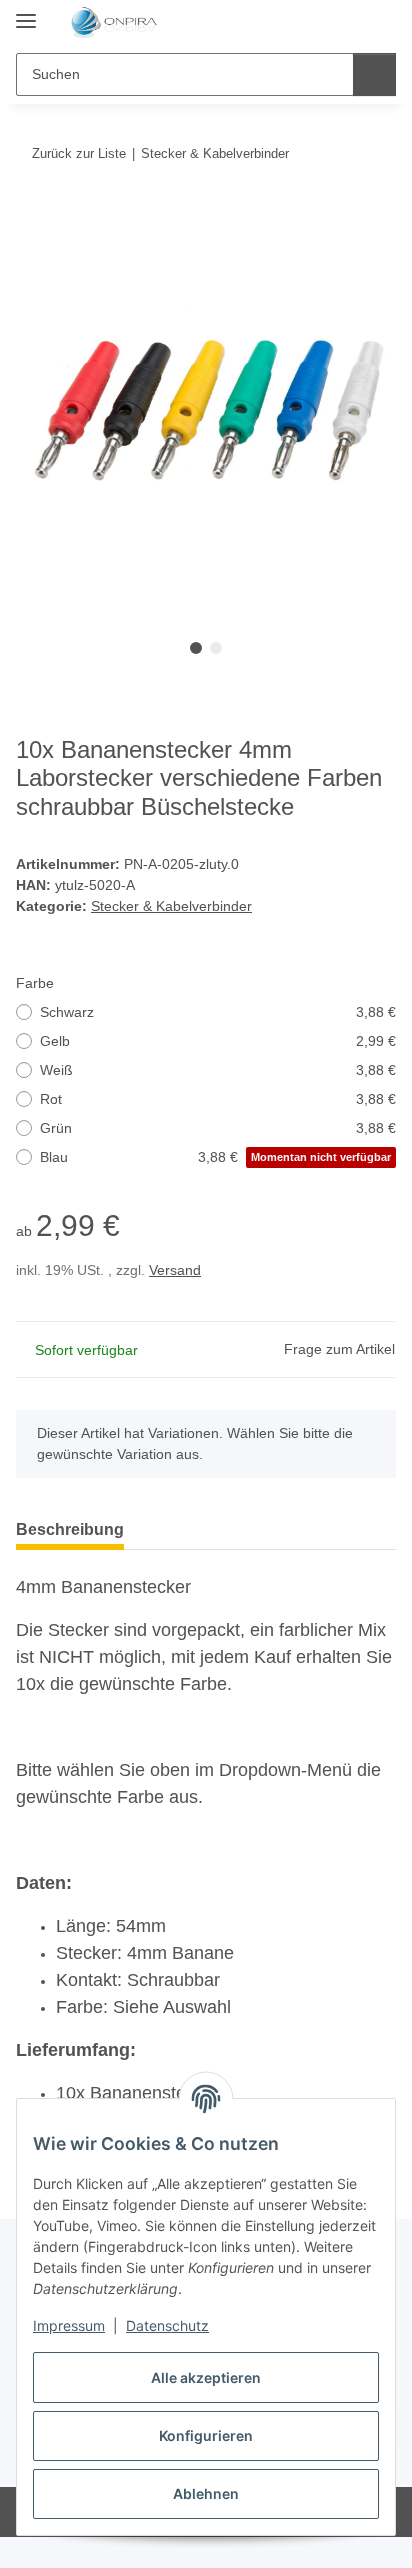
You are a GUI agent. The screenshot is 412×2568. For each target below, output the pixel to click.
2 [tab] (216, 648)
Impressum (69, 2325)
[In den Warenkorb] (32, 215)
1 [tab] (196, 648)
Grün (218, 1128)
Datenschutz (167, 2325)
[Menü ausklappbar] (26, 12)
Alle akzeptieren (206, 2377)
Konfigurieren (206, 2435)
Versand (175, 1270)
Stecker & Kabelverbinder (171, 906)
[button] (317, 22)
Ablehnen (206, 2493)
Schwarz (218, 1012)
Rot (218, 1099)
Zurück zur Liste (79, 153)
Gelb (218, 1041)
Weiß (218, 1070)
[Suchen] (374, 74)
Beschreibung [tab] (70, 1529)
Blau (215, 1157)
